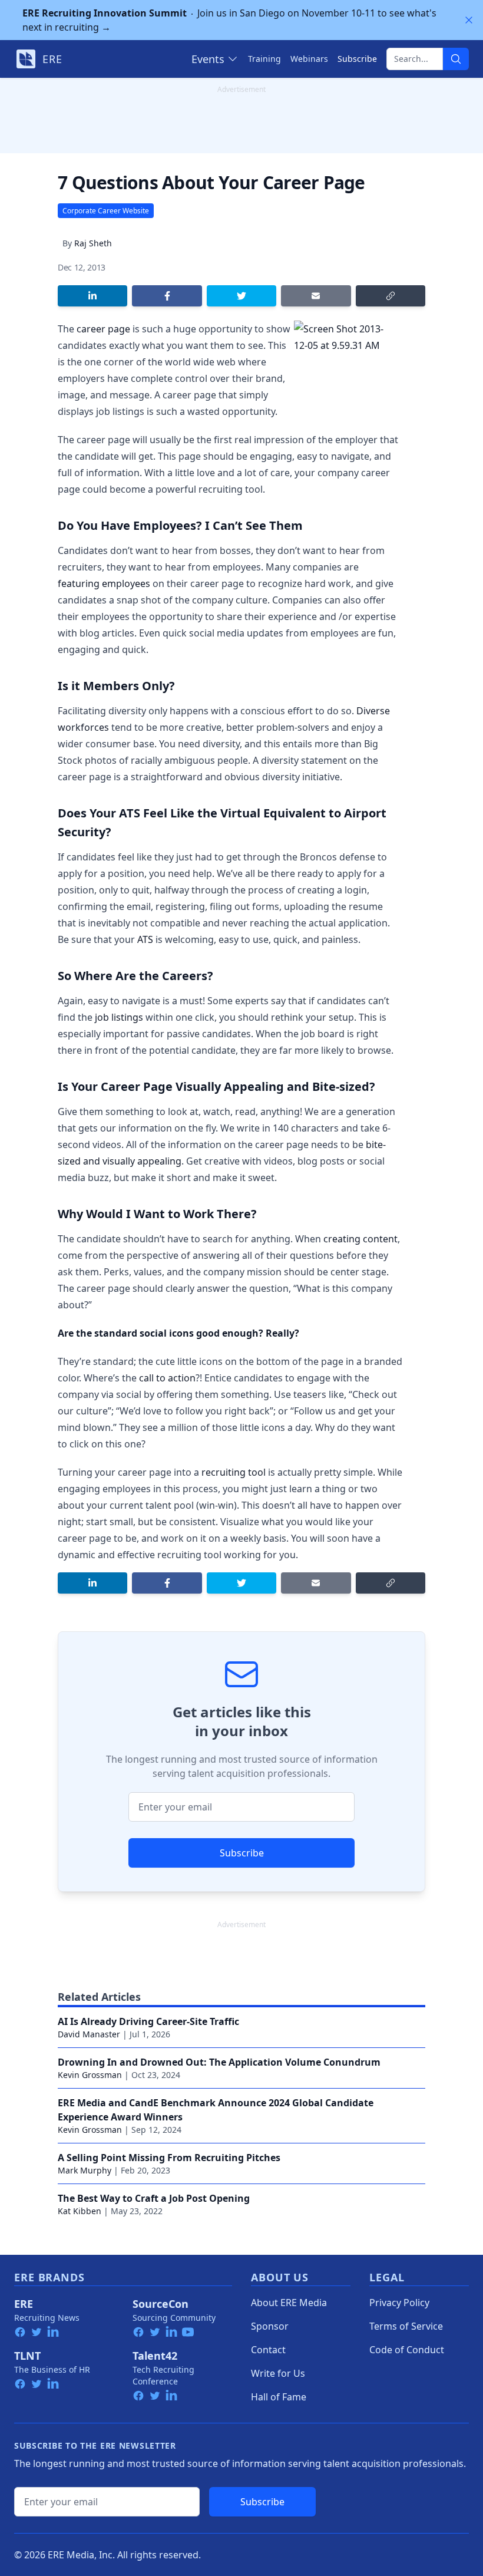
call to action (167, 1378)
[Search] (456, 59)
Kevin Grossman (90, 2075)
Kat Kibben (80, 2211)
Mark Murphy (85, 2170)
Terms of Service (406, 2326)
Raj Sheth (93, 243)
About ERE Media (289, 2303)
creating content (360, 1239)
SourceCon (161, 2304)
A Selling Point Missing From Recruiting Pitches (169, 2158)
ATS (145, 939)
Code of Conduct (407, 2350)
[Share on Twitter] (241, 296)
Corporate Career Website (106, 211)
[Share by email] (316, 296)
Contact (268, 2350)
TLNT (27, 2356)
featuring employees (104, 583)
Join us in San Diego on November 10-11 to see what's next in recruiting (229, 20)
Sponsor (270, 2326)
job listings (119, 1017)
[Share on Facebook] (167, 296)
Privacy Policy (399, 2303)
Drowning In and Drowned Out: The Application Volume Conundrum (219, 2062)
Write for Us (278, 2373)
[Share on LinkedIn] (92, 296)
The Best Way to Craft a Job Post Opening (154, 2198)
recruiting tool (234, 1472)
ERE (24, 2304)
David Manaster (89, 2034)
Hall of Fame (279, 2397)
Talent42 (155, 2356)
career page (103, 329)
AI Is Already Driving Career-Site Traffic (148, 2021)
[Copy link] (391, 296)
